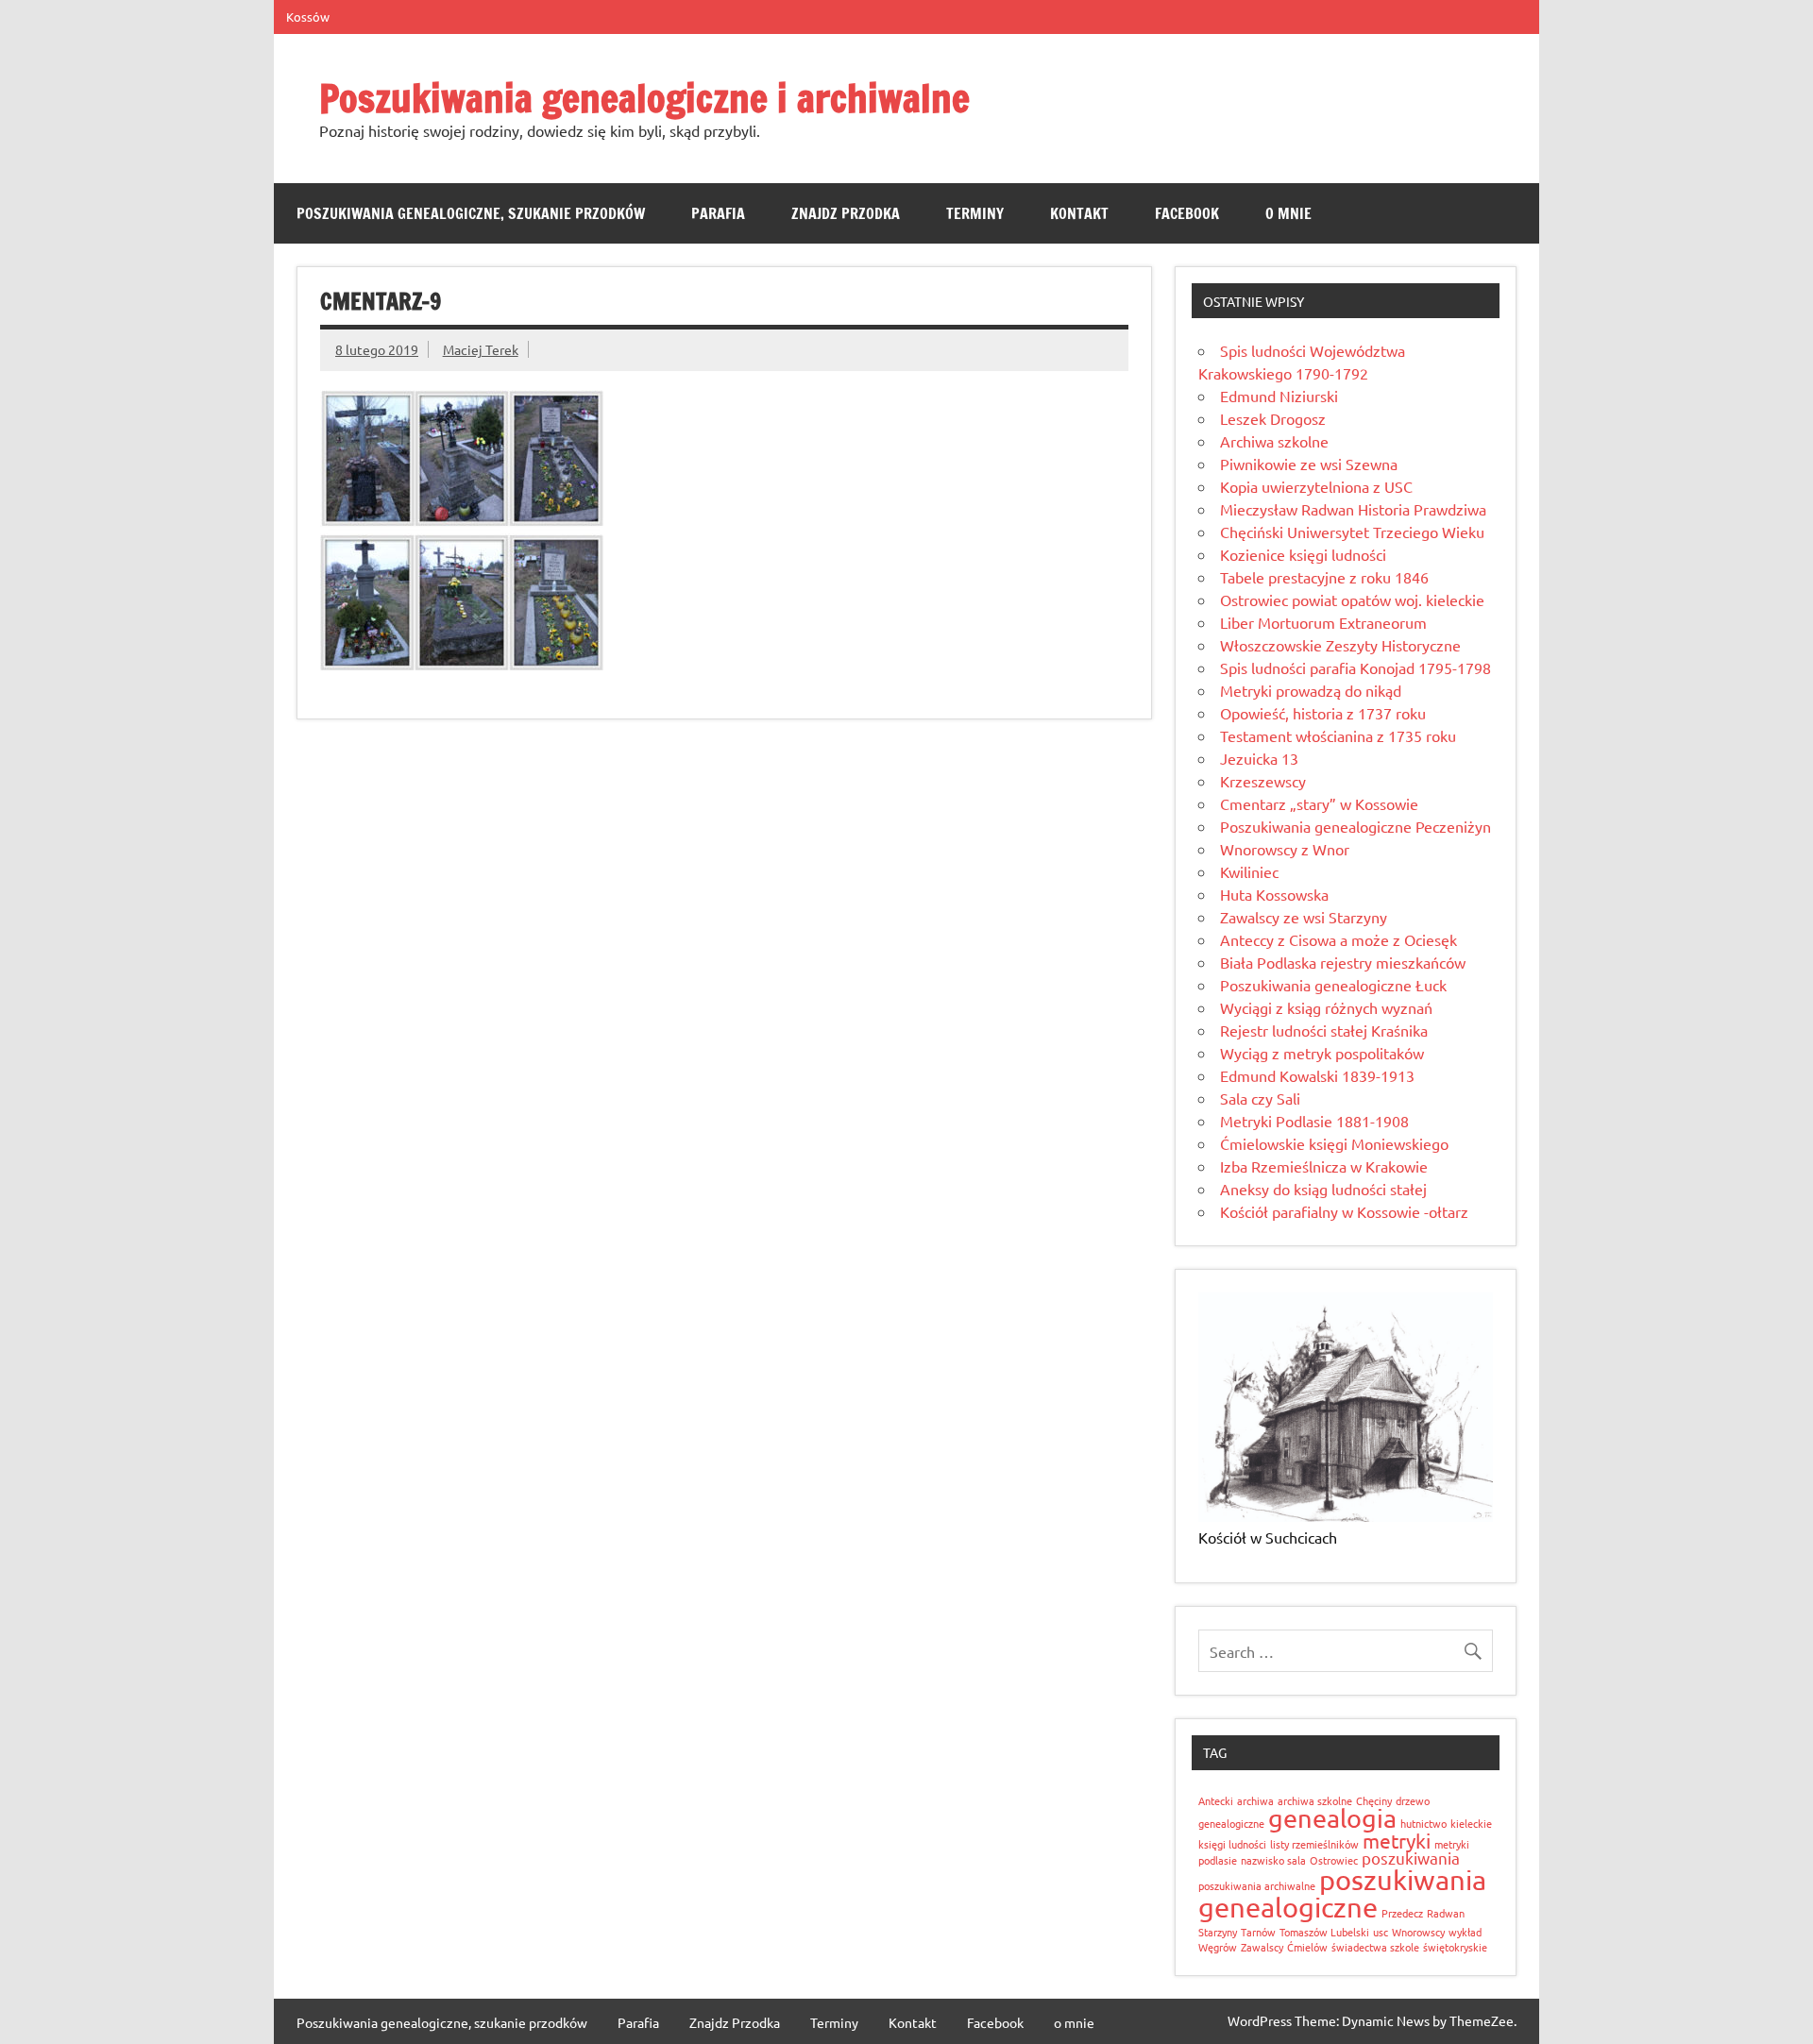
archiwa (1255, 1800)
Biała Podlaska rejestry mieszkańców (1343, 962)
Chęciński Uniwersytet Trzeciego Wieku (1352, 532)
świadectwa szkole (1375, 1947)
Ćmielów (1307, 1947)
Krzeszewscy (1263, 781)
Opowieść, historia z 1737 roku (1323, 713)
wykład (1465, 1932)
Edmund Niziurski (1279, 396)
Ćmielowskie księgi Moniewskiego (1334, 1143)
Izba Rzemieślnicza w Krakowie (1324, 1166)
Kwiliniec (1249, 871)
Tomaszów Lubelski (1324, 1932)
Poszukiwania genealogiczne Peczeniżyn (1356, 826)
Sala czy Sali (1260, 1098)
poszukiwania (1411, 1858)
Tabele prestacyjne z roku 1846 (1324, 577)
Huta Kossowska (1274, 894)
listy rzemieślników (1314, 1844)
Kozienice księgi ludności (1303, 554)
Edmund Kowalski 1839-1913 (1317, 1075)
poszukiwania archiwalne (1257, 1885)
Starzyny (1218, 1932)
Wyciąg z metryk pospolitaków (1322, 1053)
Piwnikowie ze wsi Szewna (1309, 464)
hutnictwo (1423, 1823)
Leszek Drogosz (1273, 418)
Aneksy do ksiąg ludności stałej (1323, 1189)
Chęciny (1374, 1800)
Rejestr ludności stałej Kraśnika (1324, 1030)
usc (1381, 1932)
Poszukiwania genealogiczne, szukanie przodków (471, 213)
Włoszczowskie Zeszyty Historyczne (1340, 645)
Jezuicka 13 (1259, 758)
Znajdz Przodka (846, 213)
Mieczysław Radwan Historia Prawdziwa (1353, 509)
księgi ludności (1232, 1844)
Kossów (308, 17)
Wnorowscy (1418, 1932)
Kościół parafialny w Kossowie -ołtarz (1344, 1211)
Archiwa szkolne (1274, 441)
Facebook (1187, 213)
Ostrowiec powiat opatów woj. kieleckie (1352, 600)
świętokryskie (1455, 1947)
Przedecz (1402, 1913)
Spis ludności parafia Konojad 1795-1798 (1356, 667)
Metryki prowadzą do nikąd (1311, 690)
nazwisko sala (1273, 1860)
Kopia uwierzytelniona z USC (1316, 486)
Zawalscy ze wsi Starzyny (1304, 917)
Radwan (1446, 1913)
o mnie (1288, 213)
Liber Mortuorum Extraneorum (1323, 622)
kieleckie (1471, 1823)
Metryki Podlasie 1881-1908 (1314, 1121)
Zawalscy (1262, 1947)
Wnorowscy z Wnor (1285, 849)
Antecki (1216, 1800)
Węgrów (1218, 1947)
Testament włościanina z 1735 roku (1338, 735)
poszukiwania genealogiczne (1342, 1893)
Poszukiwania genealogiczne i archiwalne (644, 98)
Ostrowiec (1334, 1860)
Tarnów (1258, 1932)
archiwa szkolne (1315, 1800)
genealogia (1332, 1818)
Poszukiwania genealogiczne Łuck (1333, 985)
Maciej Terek (481, 349)
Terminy (975, 213)
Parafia (718, 213)
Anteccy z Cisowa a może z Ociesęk (1339, 939)
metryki (1397, 1840)
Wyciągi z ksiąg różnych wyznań (1326, 1007)
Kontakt (1079, 213)
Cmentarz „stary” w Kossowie (1319, 803)
